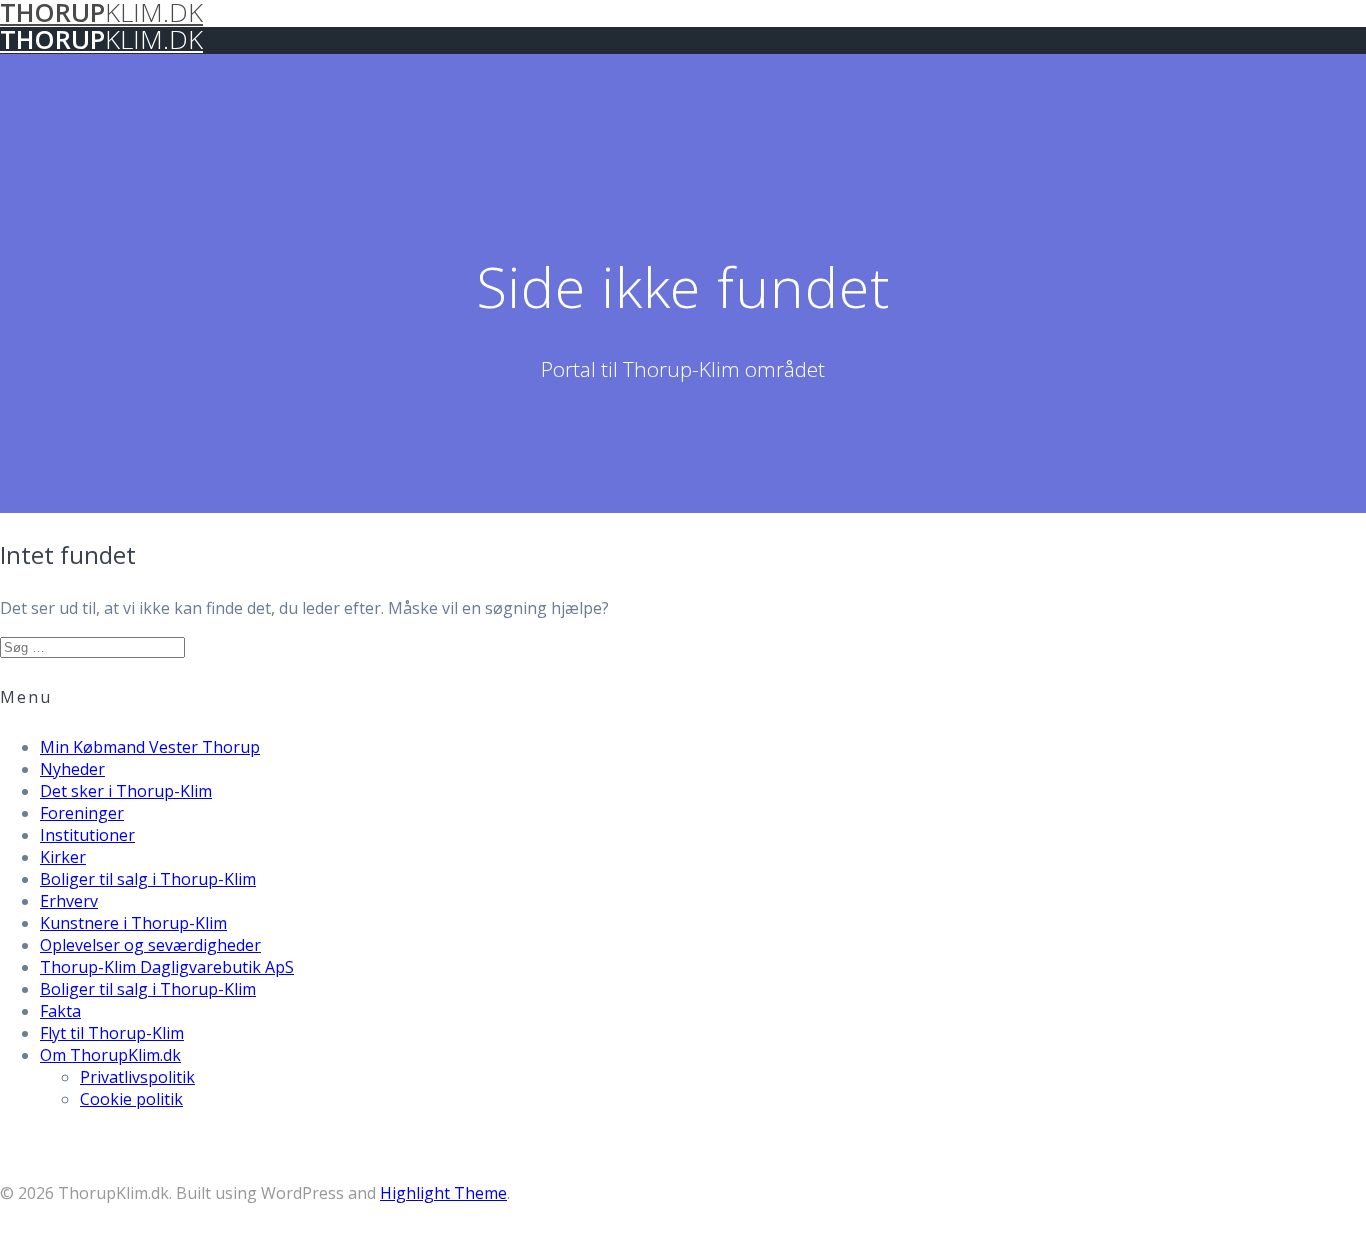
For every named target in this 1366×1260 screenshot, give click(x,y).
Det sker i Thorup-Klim (126, 791)
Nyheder (72, 769)
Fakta (60, 1011)
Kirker (63, 857)
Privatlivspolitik (137, 1077)
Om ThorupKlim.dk (110, 1055)
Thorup (101, 39)
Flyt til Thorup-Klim (112, 1033)
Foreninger (82, 813)
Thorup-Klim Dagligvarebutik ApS (167, 967)
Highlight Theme (443, 1193)
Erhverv (69, 901)
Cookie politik (131, 1099)
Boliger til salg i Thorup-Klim (148, 879)
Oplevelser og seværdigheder (150, 945)
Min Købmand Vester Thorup (150, 747)
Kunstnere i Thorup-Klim (133, 923)
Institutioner (87, 835)
